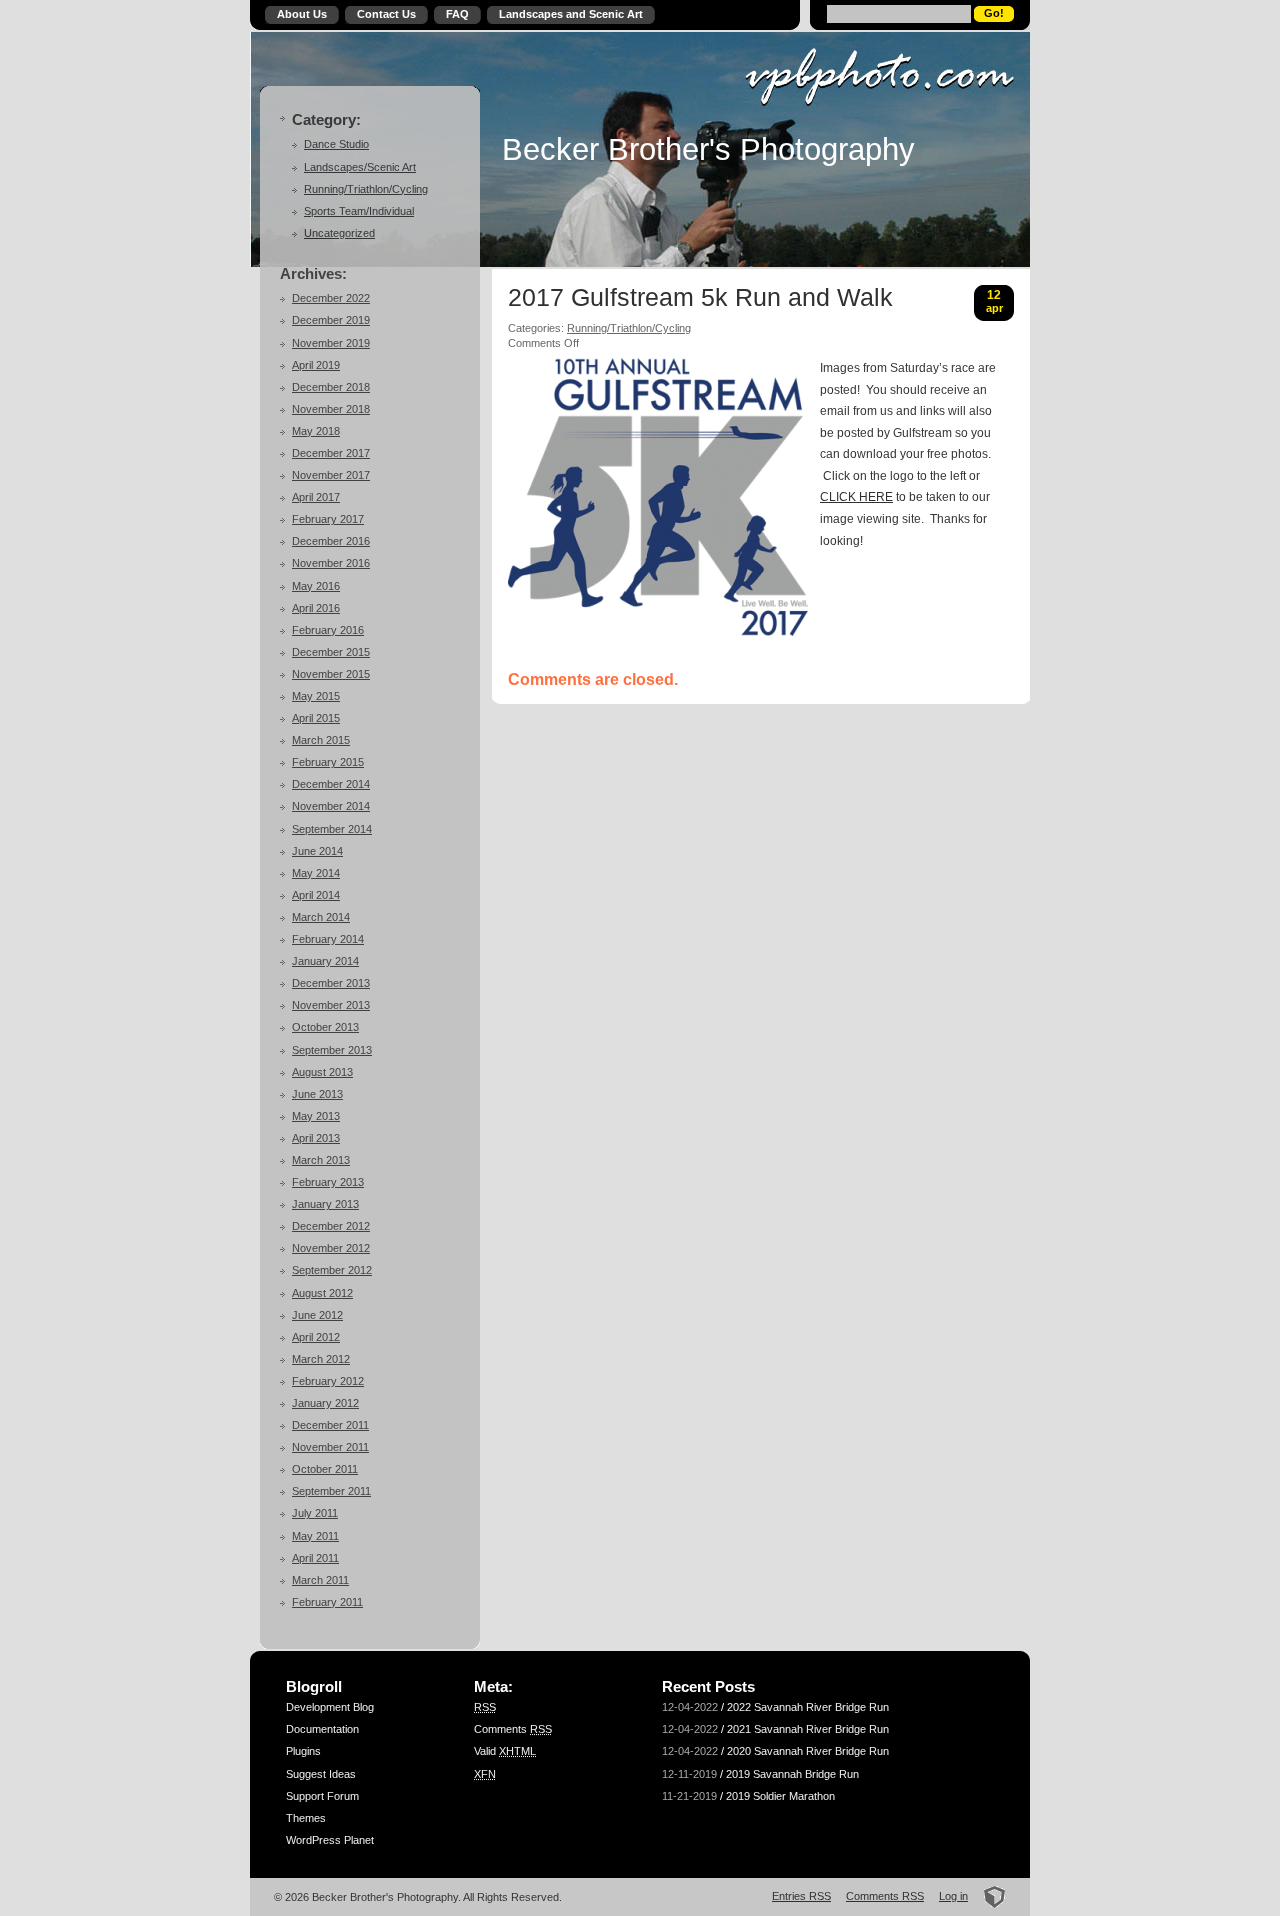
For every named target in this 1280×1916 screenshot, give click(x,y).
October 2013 (325, 1027)
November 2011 (330, 1447)
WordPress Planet (330, 1840)
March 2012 (321, 1359)
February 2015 (328, 762)
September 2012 (332, 1270)
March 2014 (321, 917)
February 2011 (327, 1602)
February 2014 (328, 939)
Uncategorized (339, 233)
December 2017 (331, 453)
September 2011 (331, 1491)
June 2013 (317, 1094)
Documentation (322, 1729)
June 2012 (317, 1315)
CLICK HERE (856, 497)
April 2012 (316, 1337)
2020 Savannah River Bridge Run (808, 1751)
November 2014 (331, 806)
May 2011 (315, 1536)
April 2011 (315, 1558)
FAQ (457, 14)
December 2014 (331, 784)
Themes (306, 1818)
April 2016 (316, 608)
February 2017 (328, 519)
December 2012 (331, 1226)
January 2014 (325, 961)
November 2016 (331, 563)
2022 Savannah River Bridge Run (808, 1707)
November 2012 (331, 1248)
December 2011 (330, 1425)
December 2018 (331, 387)
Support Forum (322, 1796)
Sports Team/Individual (359, 211)
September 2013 (332, 1050)
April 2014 (316, 895)
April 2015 (316, 718)
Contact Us (386, 14)
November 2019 (331, 343)
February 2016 (328, 630)
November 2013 (331, 1005)
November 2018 (331, 409)
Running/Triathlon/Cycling (366, 189)
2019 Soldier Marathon (780, 1796)
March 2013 (321, 1160)
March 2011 (320, 1580)
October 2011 (325, 1469)
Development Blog (330, 1707)
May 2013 (316, 1116)
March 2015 (321, 740)
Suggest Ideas (321, 1774)
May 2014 (316, 873)
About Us (302, 14)
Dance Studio (336, 144)
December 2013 (331, 983)
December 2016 (331, 541)
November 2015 (331, 674)
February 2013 (328, 1182)
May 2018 (316, 431)
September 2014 (332, 829)
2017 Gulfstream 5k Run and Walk (700, 298)
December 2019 (331, 320)
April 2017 (316, 497)
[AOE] (988, 1896)
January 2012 (325, 1403)
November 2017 (331, 475)
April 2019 (316, 365)
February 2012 (328, 1381)
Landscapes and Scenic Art (571, 14)
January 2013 (325, 1204)
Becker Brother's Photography (708, 149)
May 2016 (316, 586)
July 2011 (315, 1513)
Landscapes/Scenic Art (360, 167)
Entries (801, 1896)
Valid (505, 1751)
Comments (513, 1729)
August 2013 (322, 1072)
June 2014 (317, 851)
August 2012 (322, 1293)
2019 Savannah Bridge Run (792, 1774)
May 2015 (316, 696)
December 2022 (331, 298)
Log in (953, 1896)
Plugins (303, 1751)
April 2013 (316, 1138)
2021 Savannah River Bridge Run (808, 1729)
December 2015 (331, 652)
